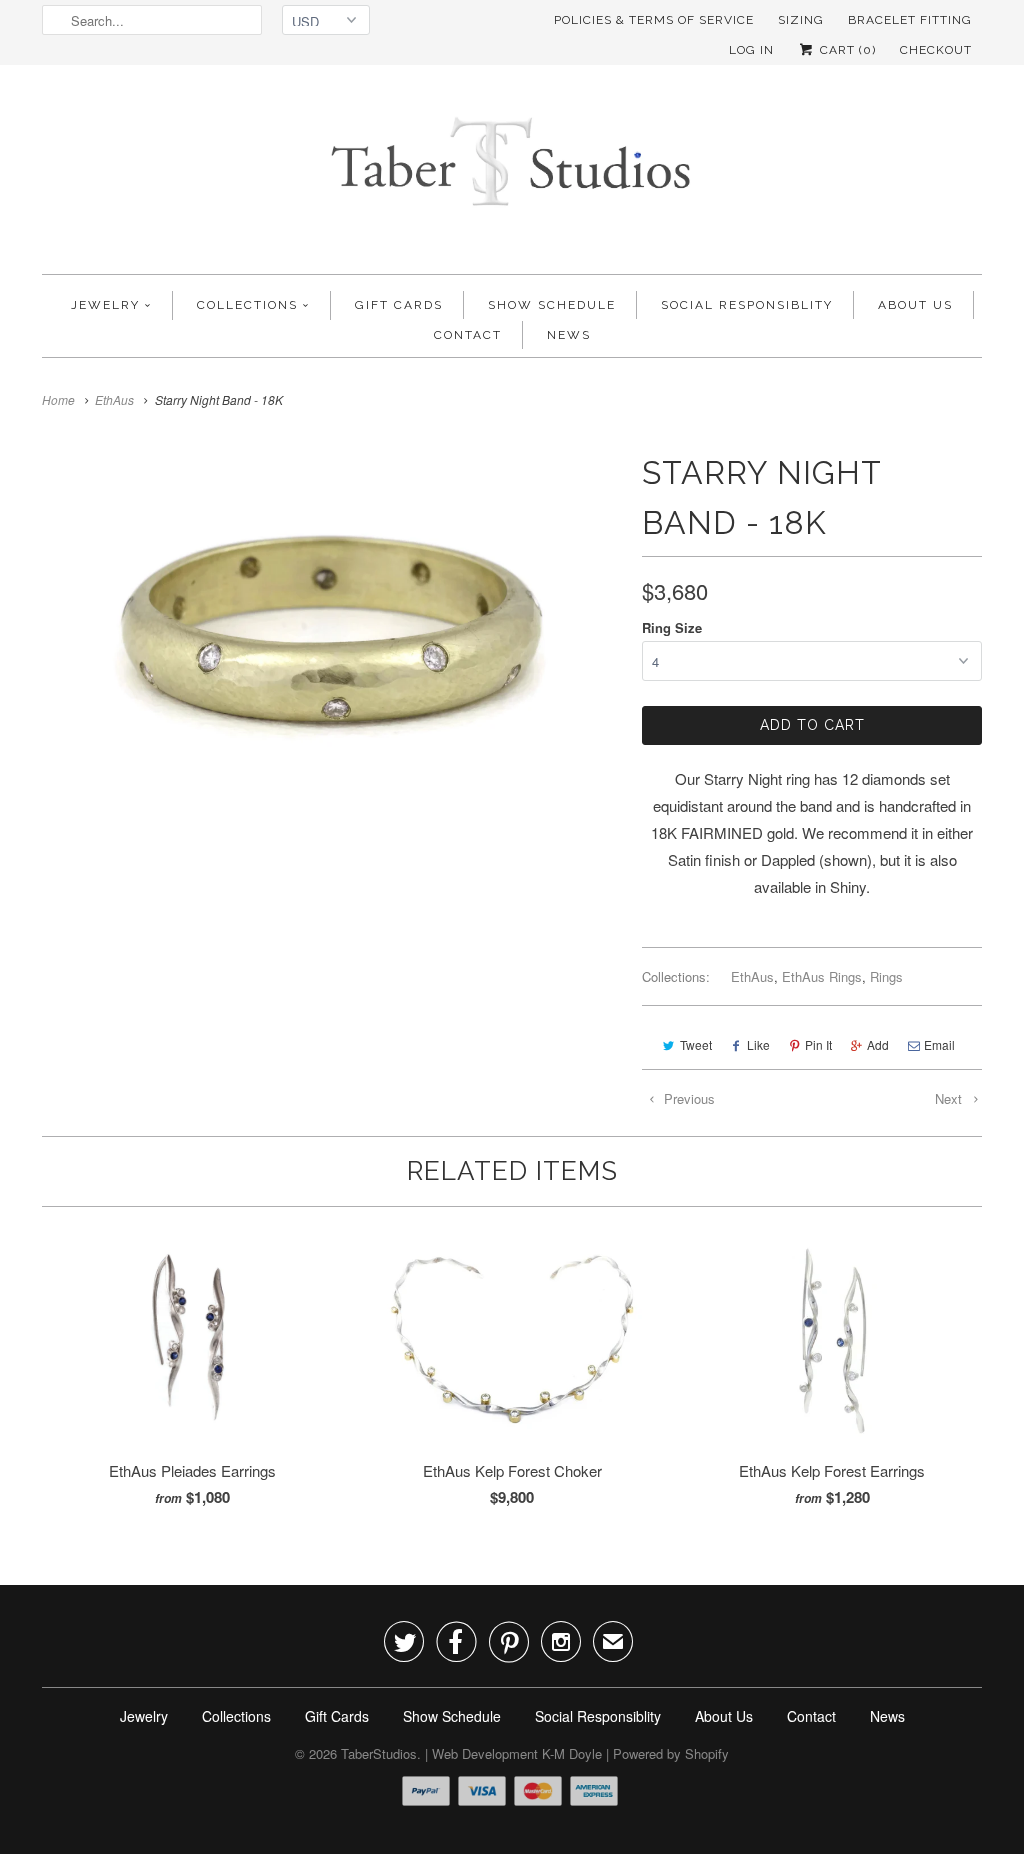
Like (758, 1044)
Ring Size (672, 627)
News (569, 335)
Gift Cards (399, 305)
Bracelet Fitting (910, 20)
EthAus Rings (822, 976)
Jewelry (105, 305)
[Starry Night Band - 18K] (332, 641)
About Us (915, 305)
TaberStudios (379, 1753)
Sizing (801, 20)
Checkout (936, 50)
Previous (687, 1098)
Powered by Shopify (671, 1753)
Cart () (846, 50)
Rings (886, 976)
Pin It (818, 1044)
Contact (468, 335)
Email (939, 1044)
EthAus (752, 976)
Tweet (696, 1044)
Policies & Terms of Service (654, 20)
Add (878, 1044)
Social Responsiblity (747, 305)
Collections (247, 305)
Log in (751, 50)
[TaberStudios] (512, 174)
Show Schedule (552, 305)
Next (950, 1098)
